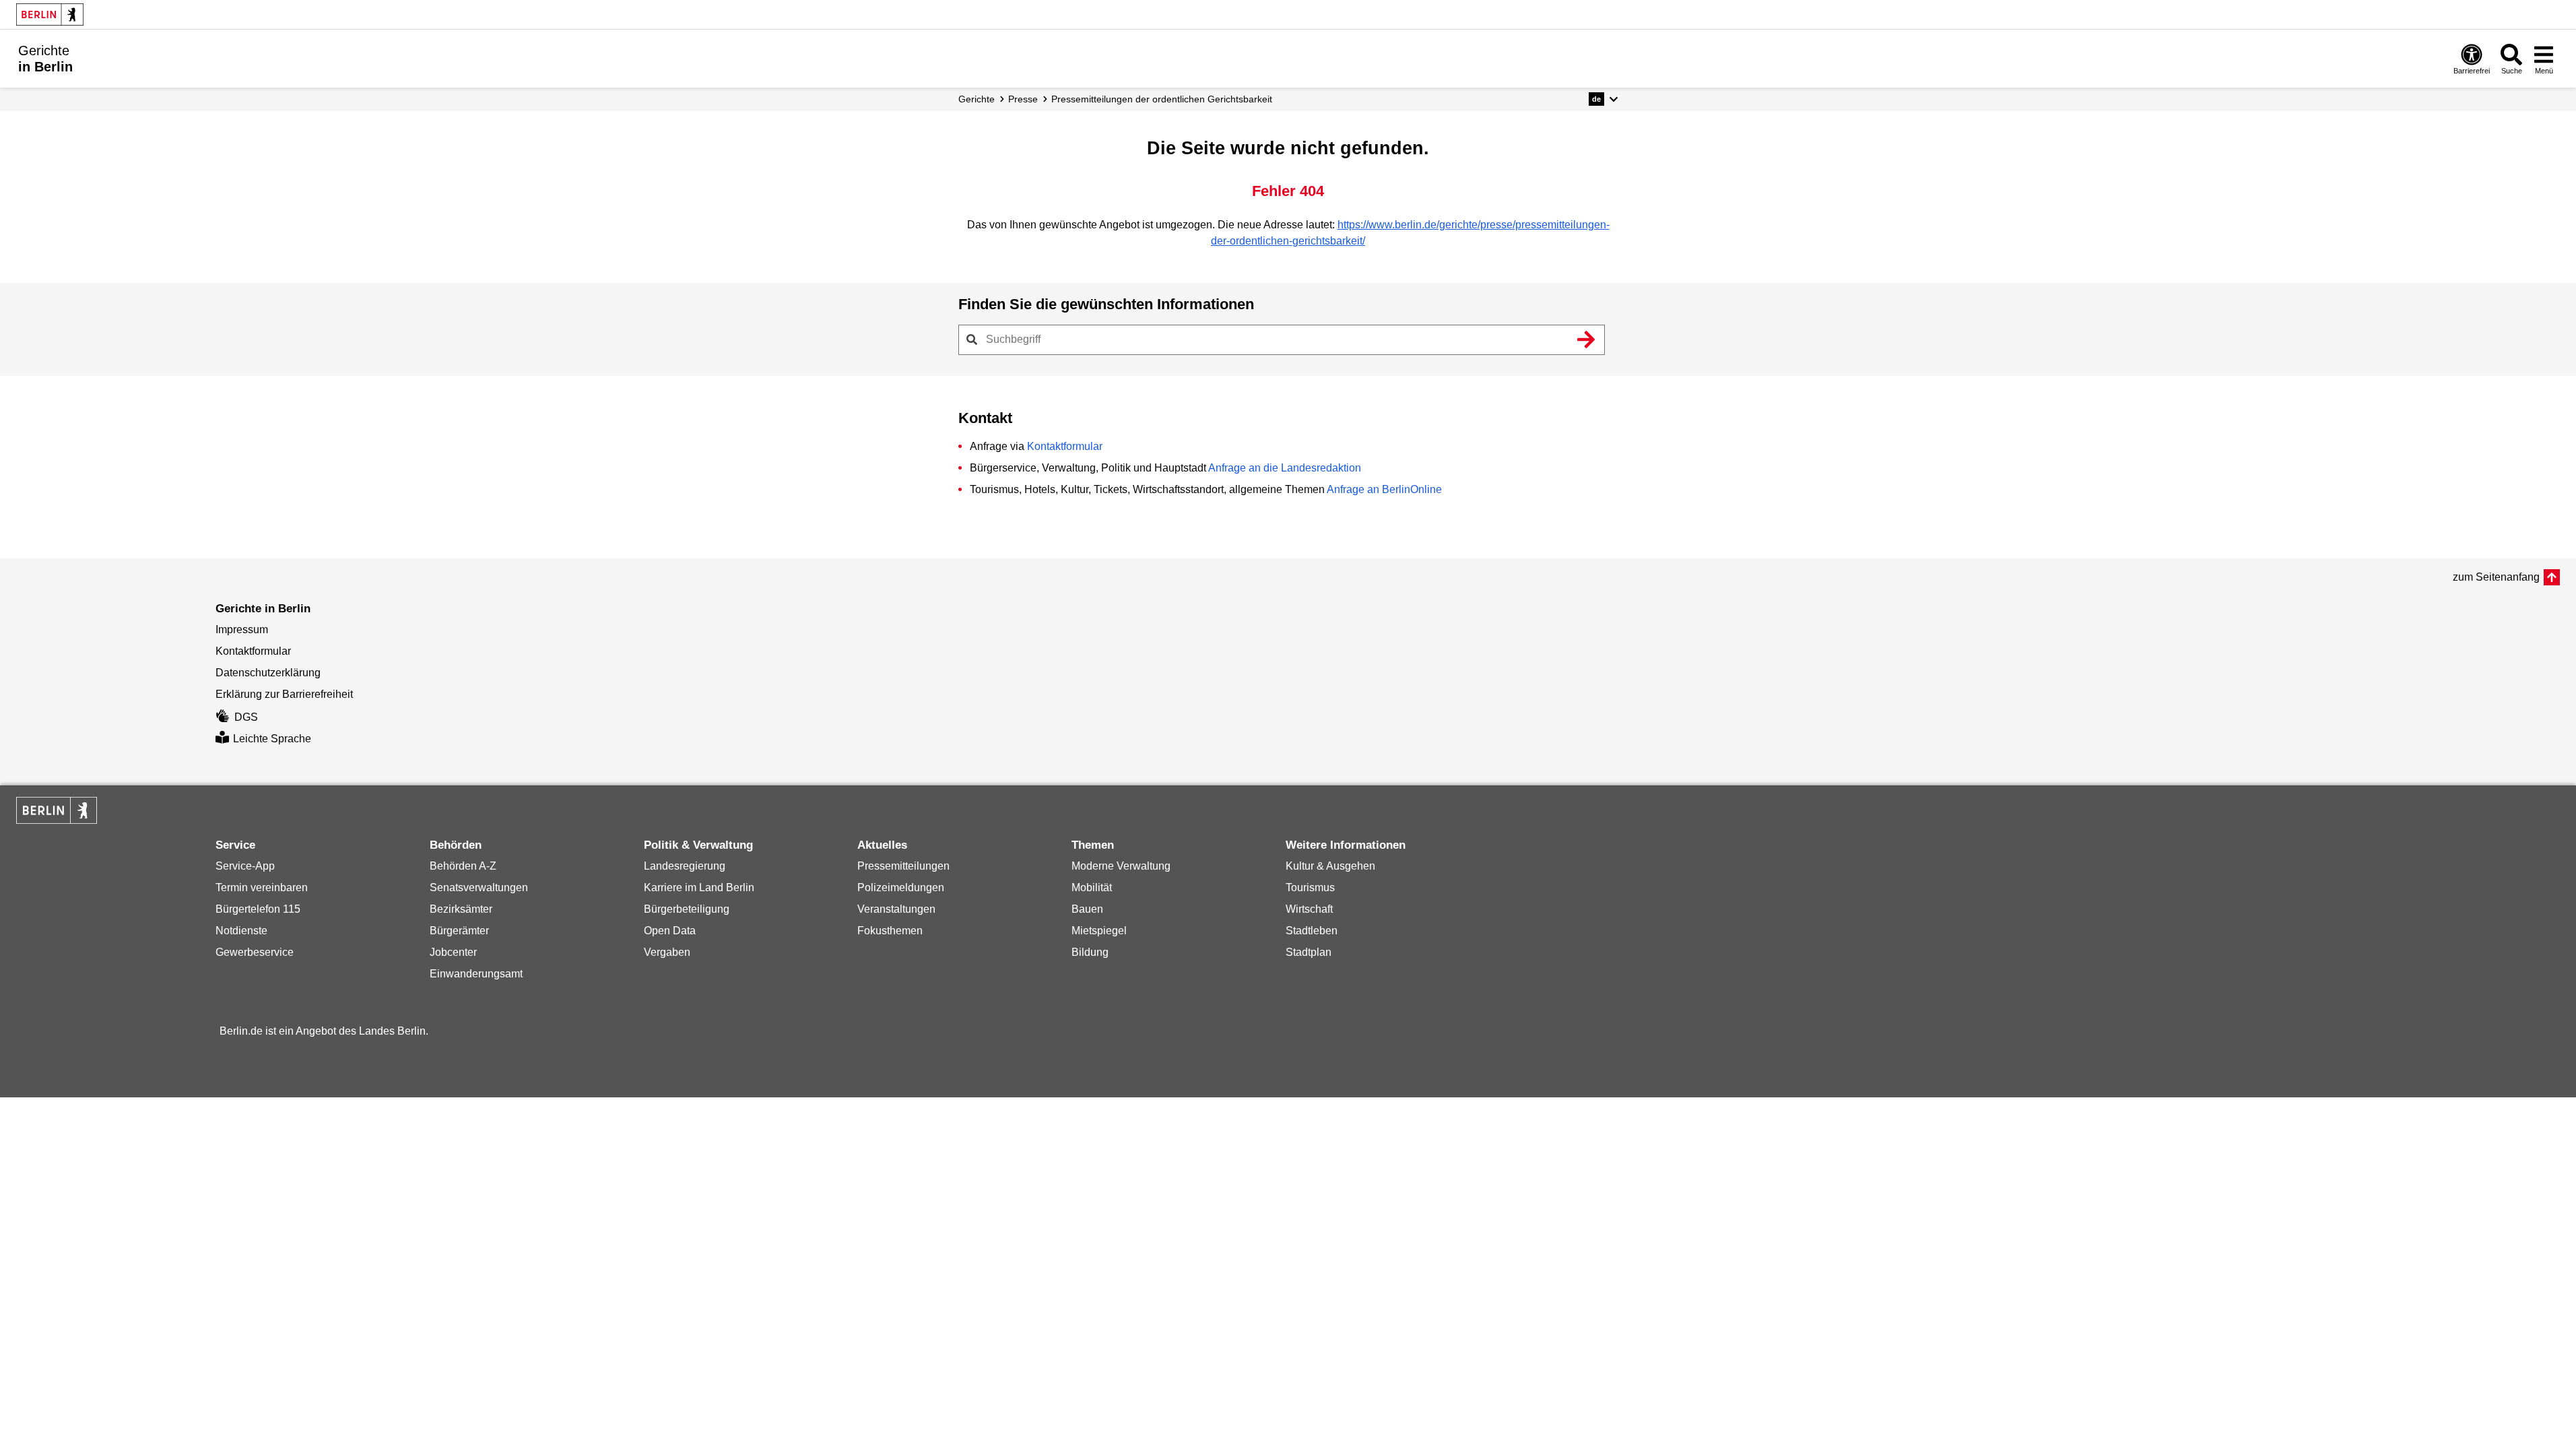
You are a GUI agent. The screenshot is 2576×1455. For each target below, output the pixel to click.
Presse (1023, 99)
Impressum (242, 629)
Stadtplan (1309, 952)
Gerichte (977, 99)
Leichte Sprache (272, 739)
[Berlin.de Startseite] (50, 14)
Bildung (1090, 952)
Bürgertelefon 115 (258, 909)
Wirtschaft (1309, 909)
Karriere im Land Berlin (699, 887)
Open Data (670, 931)
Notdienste (241, 931)
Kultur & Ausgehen (1330, 866)
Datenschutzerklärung (268, 673)
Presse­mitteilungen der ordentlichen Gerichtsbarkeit (1162, 99)
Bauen (1087, 909)
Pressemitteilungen (903, 866)
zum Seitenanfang (2496, 577)
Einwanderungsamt (476, 974)
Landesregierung (685, 866)
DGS (246, 717)
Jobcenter (453, 952)
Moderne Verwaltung (1121, 866)
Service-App (245, 866)
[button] (1603, 99)
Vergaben (667, 952)
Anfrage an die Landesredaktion (1285, 468)
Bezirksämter (461, 909)
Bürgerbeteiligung (687, 909)
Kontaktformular (1065, 446)
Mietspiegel (1099, 931)
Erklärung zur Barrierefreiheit (284, 694)
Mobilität (1092, 887)
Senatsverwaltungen (479, 887)
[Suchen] (1587, 339)
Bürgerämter (459, 931)
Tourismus (1310, 887)
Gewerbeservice (255, 952)
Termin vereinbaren (262, 887)
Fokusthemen (890, 931)
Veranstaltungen (896, 909)
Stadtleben (1312, 931)
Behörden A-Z (463, 866)
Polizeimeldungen (901, 887)
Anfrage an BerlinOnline (1384, 489)
